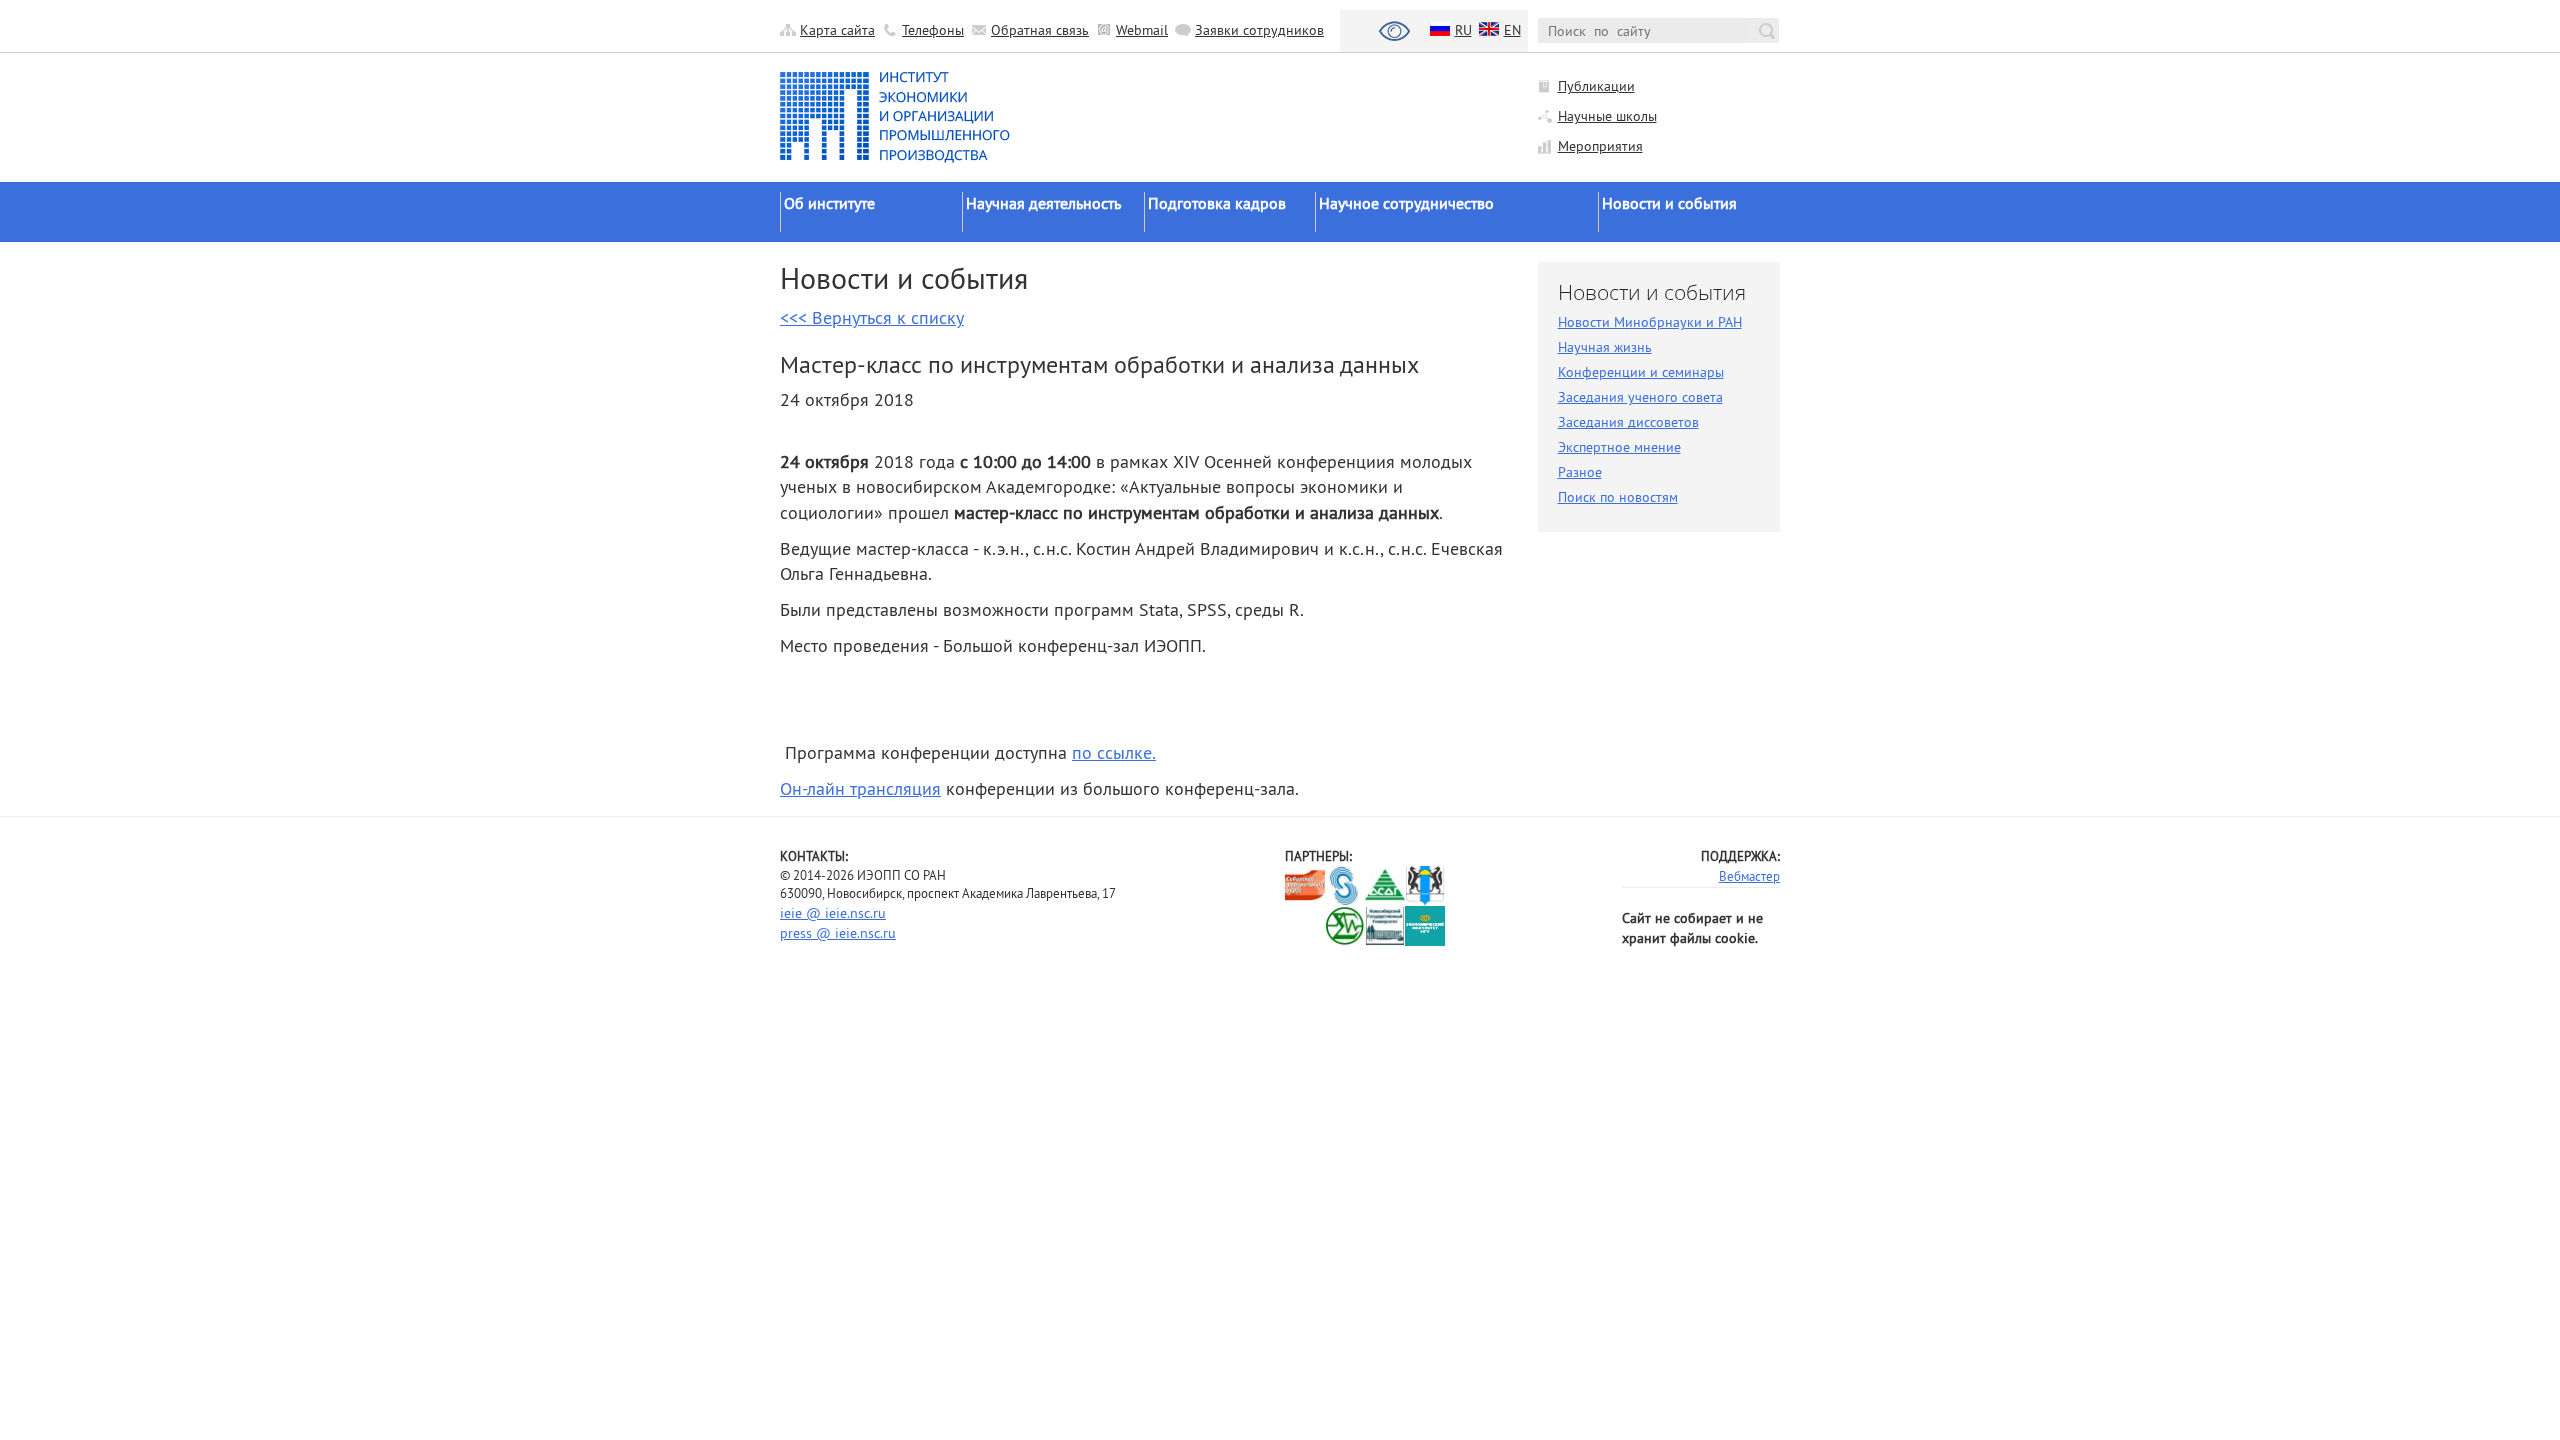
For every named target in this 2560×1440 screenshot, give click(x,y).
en (1512, 30)
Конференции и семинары (1641, 372)
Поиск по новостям (1618, 497)
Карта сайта (837, 30)
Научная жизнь (1605, 347)
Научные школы (1607, 116)
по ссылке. (1114, 752)
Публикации (1596, 86)
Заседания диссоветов (1628, 422)
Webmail (1142, 30)
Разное (1580, 472)
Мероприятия (1600, 146)
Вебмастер (1749, 876)
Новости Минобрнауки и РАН (1650, 322)
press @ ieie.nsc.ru (838, 933)
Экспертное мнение (1619, 447)
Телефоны (933, 30)
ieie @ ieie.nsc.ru (833, 913)
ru (1463, 30)
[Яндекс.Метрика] (1305, 925)
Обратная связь (1040, 30)
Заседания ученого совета (1640, 397)
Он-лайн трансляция (860, 788)
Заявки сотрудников (1259, 30)
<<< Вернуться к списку (872, 317)
